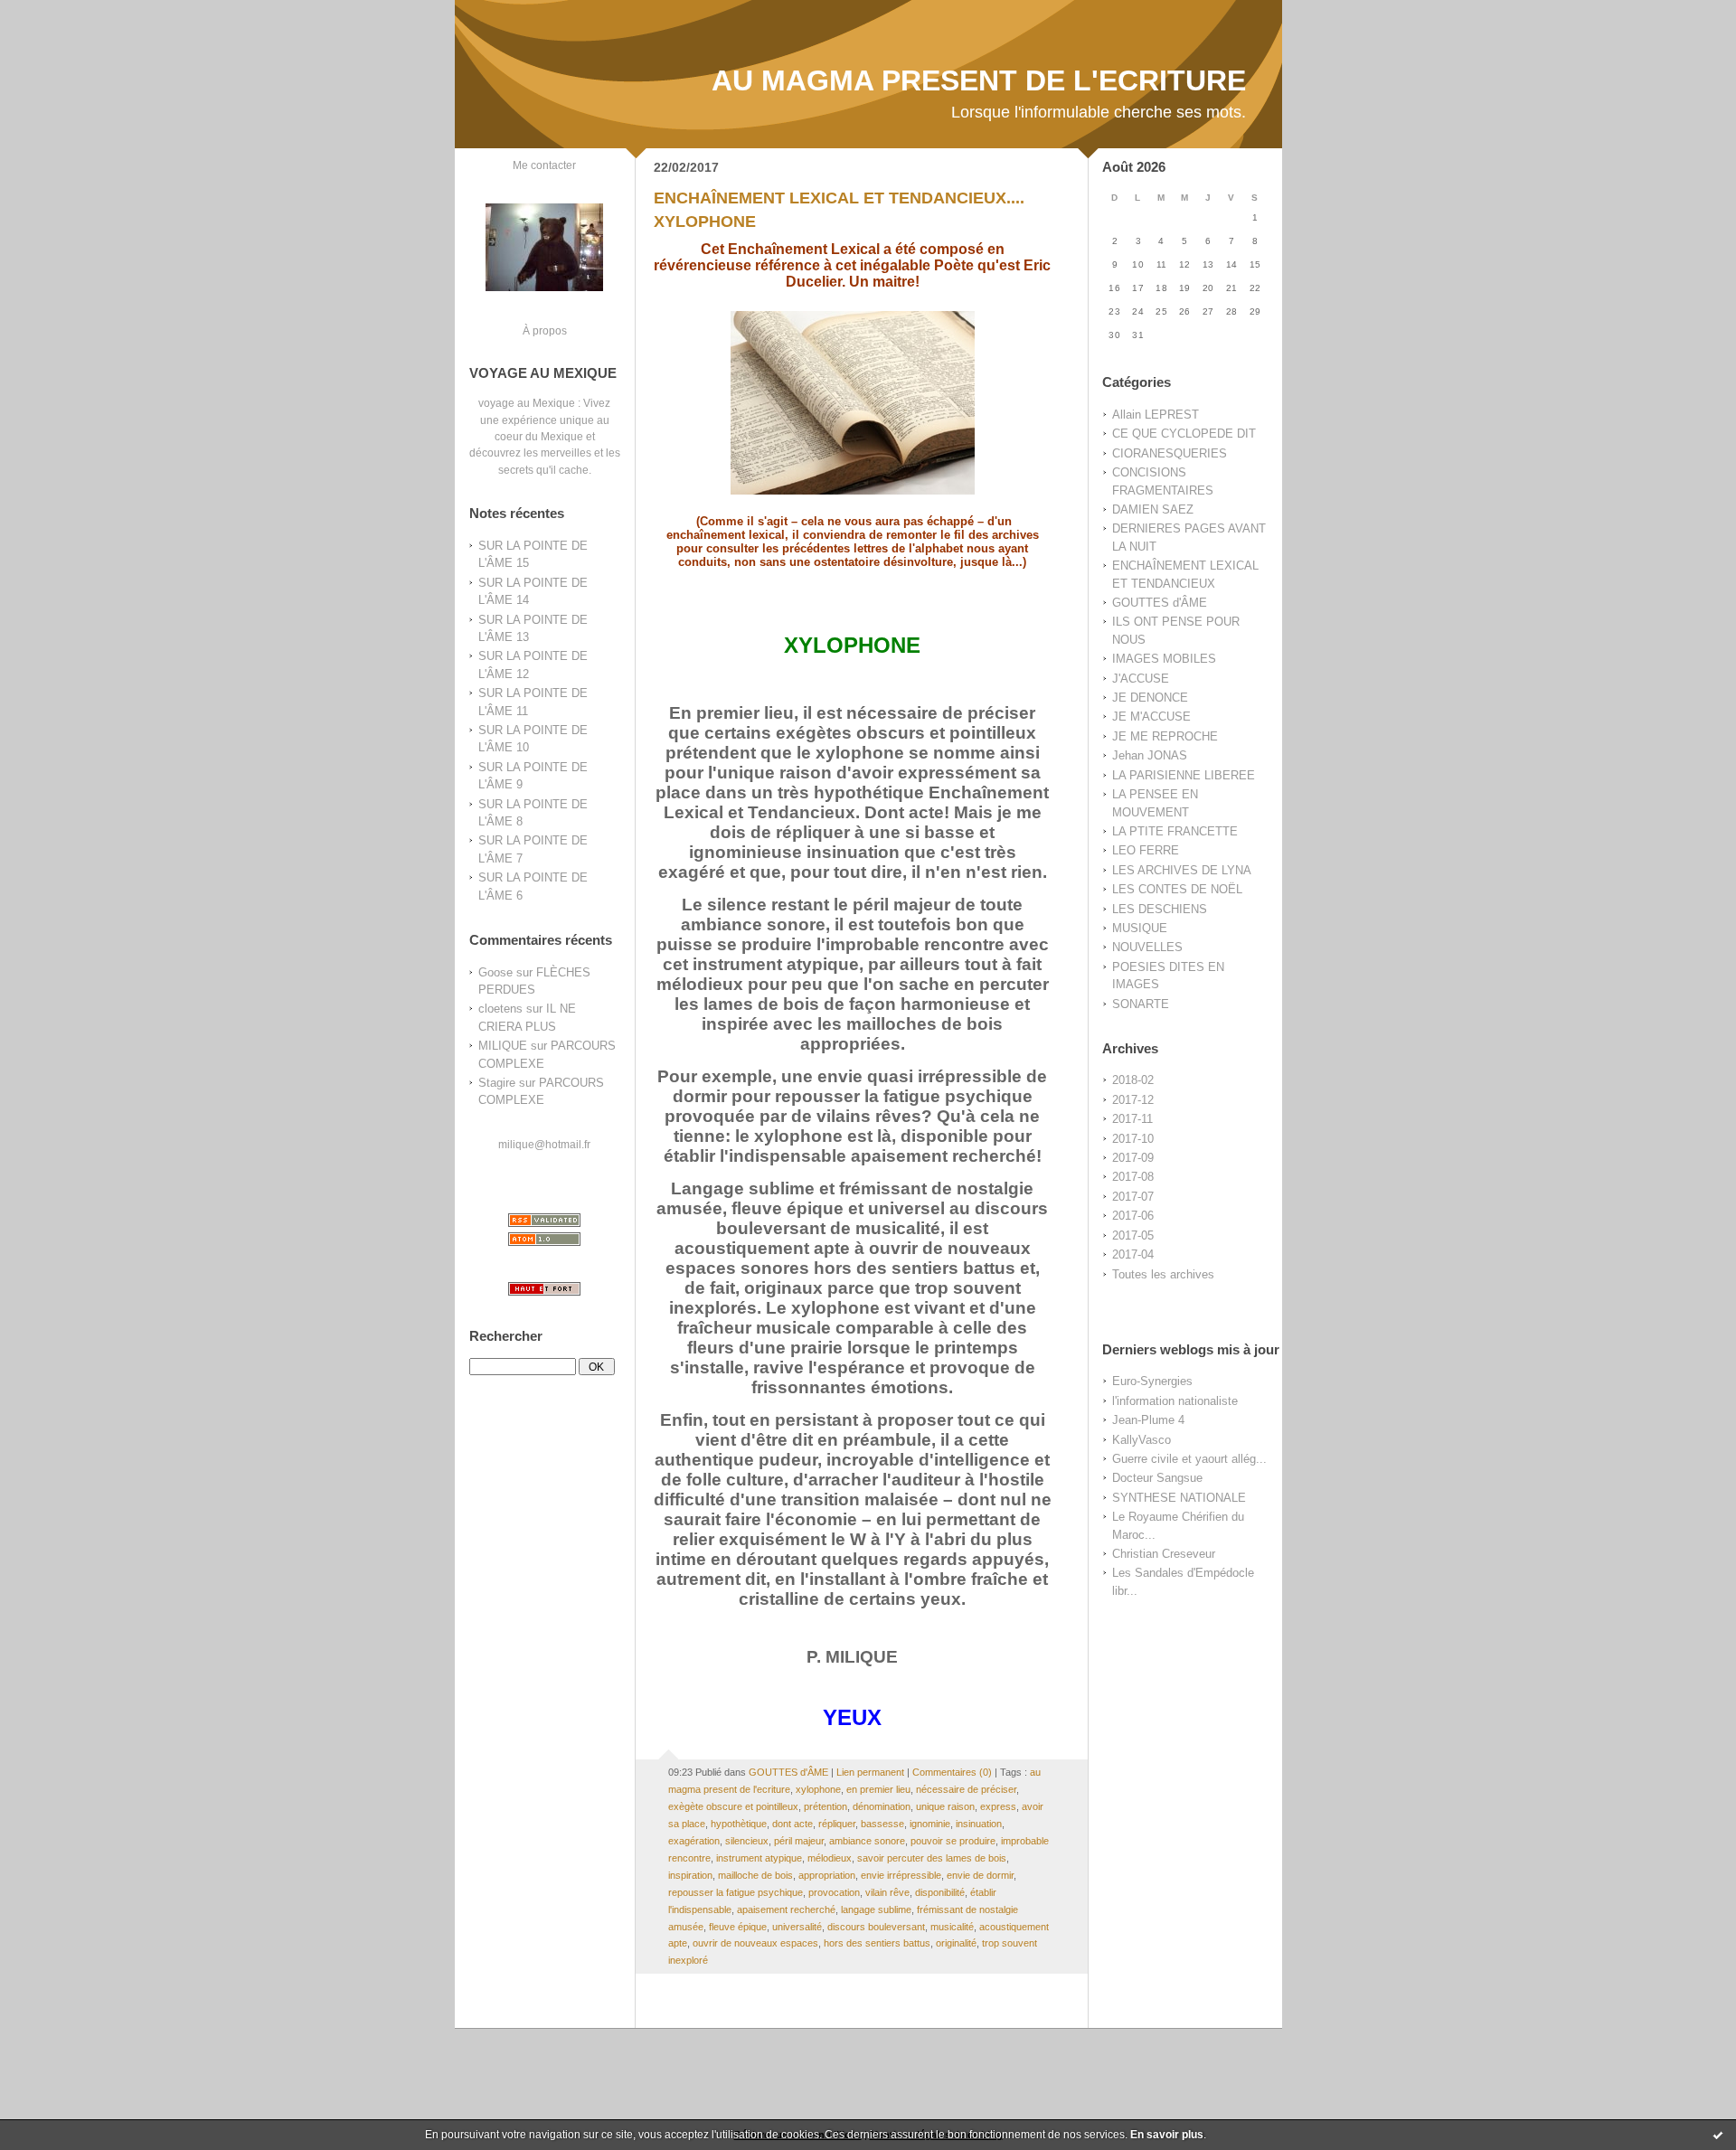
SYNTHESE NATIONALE (1179, 1498)
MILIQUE (503, 1046)
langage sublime (876, 1910)
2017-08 (1133, 1177)
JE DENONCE (1150, 698)
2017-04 (1133, 1254)
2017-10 (1133, 1139)
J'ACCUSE (1141, 679)
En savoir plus (1167, 2135)
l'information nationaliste (1175, 1401)
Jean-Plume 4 (1148, 1420)
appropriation (827, 1875)
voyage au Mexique (527, 403)
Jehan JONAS (1150, 755)
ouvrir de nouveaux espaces (755, 1943)
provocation (834, 1892)
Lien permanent (870, 1772)
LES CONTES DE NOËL (1177, 889)
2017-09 (1133, 1158)
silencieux (747, 1841)
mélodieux (830, 1858)
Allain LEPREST (1156, 415)
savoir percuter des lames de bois (932, 1858)
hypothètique (739, 1824)
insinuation (979, 1824)
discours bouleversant (876, 1927)
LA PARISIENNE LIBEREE (1184, 775)
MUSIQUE (1140, 928)
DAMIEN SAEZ (1153, 509)
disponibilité (940, 1892)
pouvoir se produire (953, 1841)
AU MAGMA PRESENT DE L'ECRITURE (979, 80)
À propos (545, 330)
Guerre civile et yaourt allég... (1189, 1459)
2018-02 (1133, 1080)
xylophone (818, 1789)
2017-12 (1133, 1100)
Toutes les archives (1163, 1274)
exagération (694, 1841)
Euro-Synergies (1152, 1381)
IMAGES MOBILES (1164, 659)
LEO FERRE (1146, 850)
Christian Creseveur (1164, 1554)
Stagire (497, 1083)
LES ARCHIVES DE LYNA (1182, 870)
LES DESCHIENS (1160, 909)
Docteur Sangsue (1157, 1478)
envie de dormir (980, 1875)
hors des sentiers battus (877, 1943)
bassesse (882, 1824)
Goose (495, 972)
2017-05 (1133, 1235)
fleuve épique (738, 1927)
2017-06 (1133, 1216)
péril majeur (799, 1841)
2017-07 (1133, 1197)
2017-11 (1132, 1119)
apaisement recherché (786, 1910)
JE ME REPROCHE (1165, 736)
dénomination (882, 1806)
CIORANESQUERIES (1170, 453)
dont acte (793, 1824)
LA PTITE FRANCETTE (1175, 831)
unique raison (945, 1806)
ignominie (930, 1824)
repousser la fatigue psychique (736, 1892)
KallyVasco (1142, 1440)
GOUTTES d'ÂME (1160, 603)
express (998, 1806)
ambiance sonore (867, 1841)
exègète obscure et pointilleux (733, 1806)
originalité (956, 1943)
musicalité (952, 1927)
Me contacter (544, 165)
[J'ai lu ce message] (1718, 2135)
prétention (826, 1806)
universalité (797, 1927)
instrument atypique (759, 1858)
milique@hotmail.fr (544, 1144)
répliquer (837, 1824)
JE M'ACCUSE (1151, 717)
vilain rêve (887, 1892)
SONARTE (1141, 1004)
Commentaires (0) (952, 1772)
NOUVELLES (1147, 947)
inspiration (690, 1875)
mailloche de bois (755, 1875)
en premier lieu (878, 1789)
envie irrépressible (901, 1875)
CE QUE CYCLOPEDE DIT (1184, 434)
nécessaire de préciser (966, 1789)
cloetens (500, 1009)
